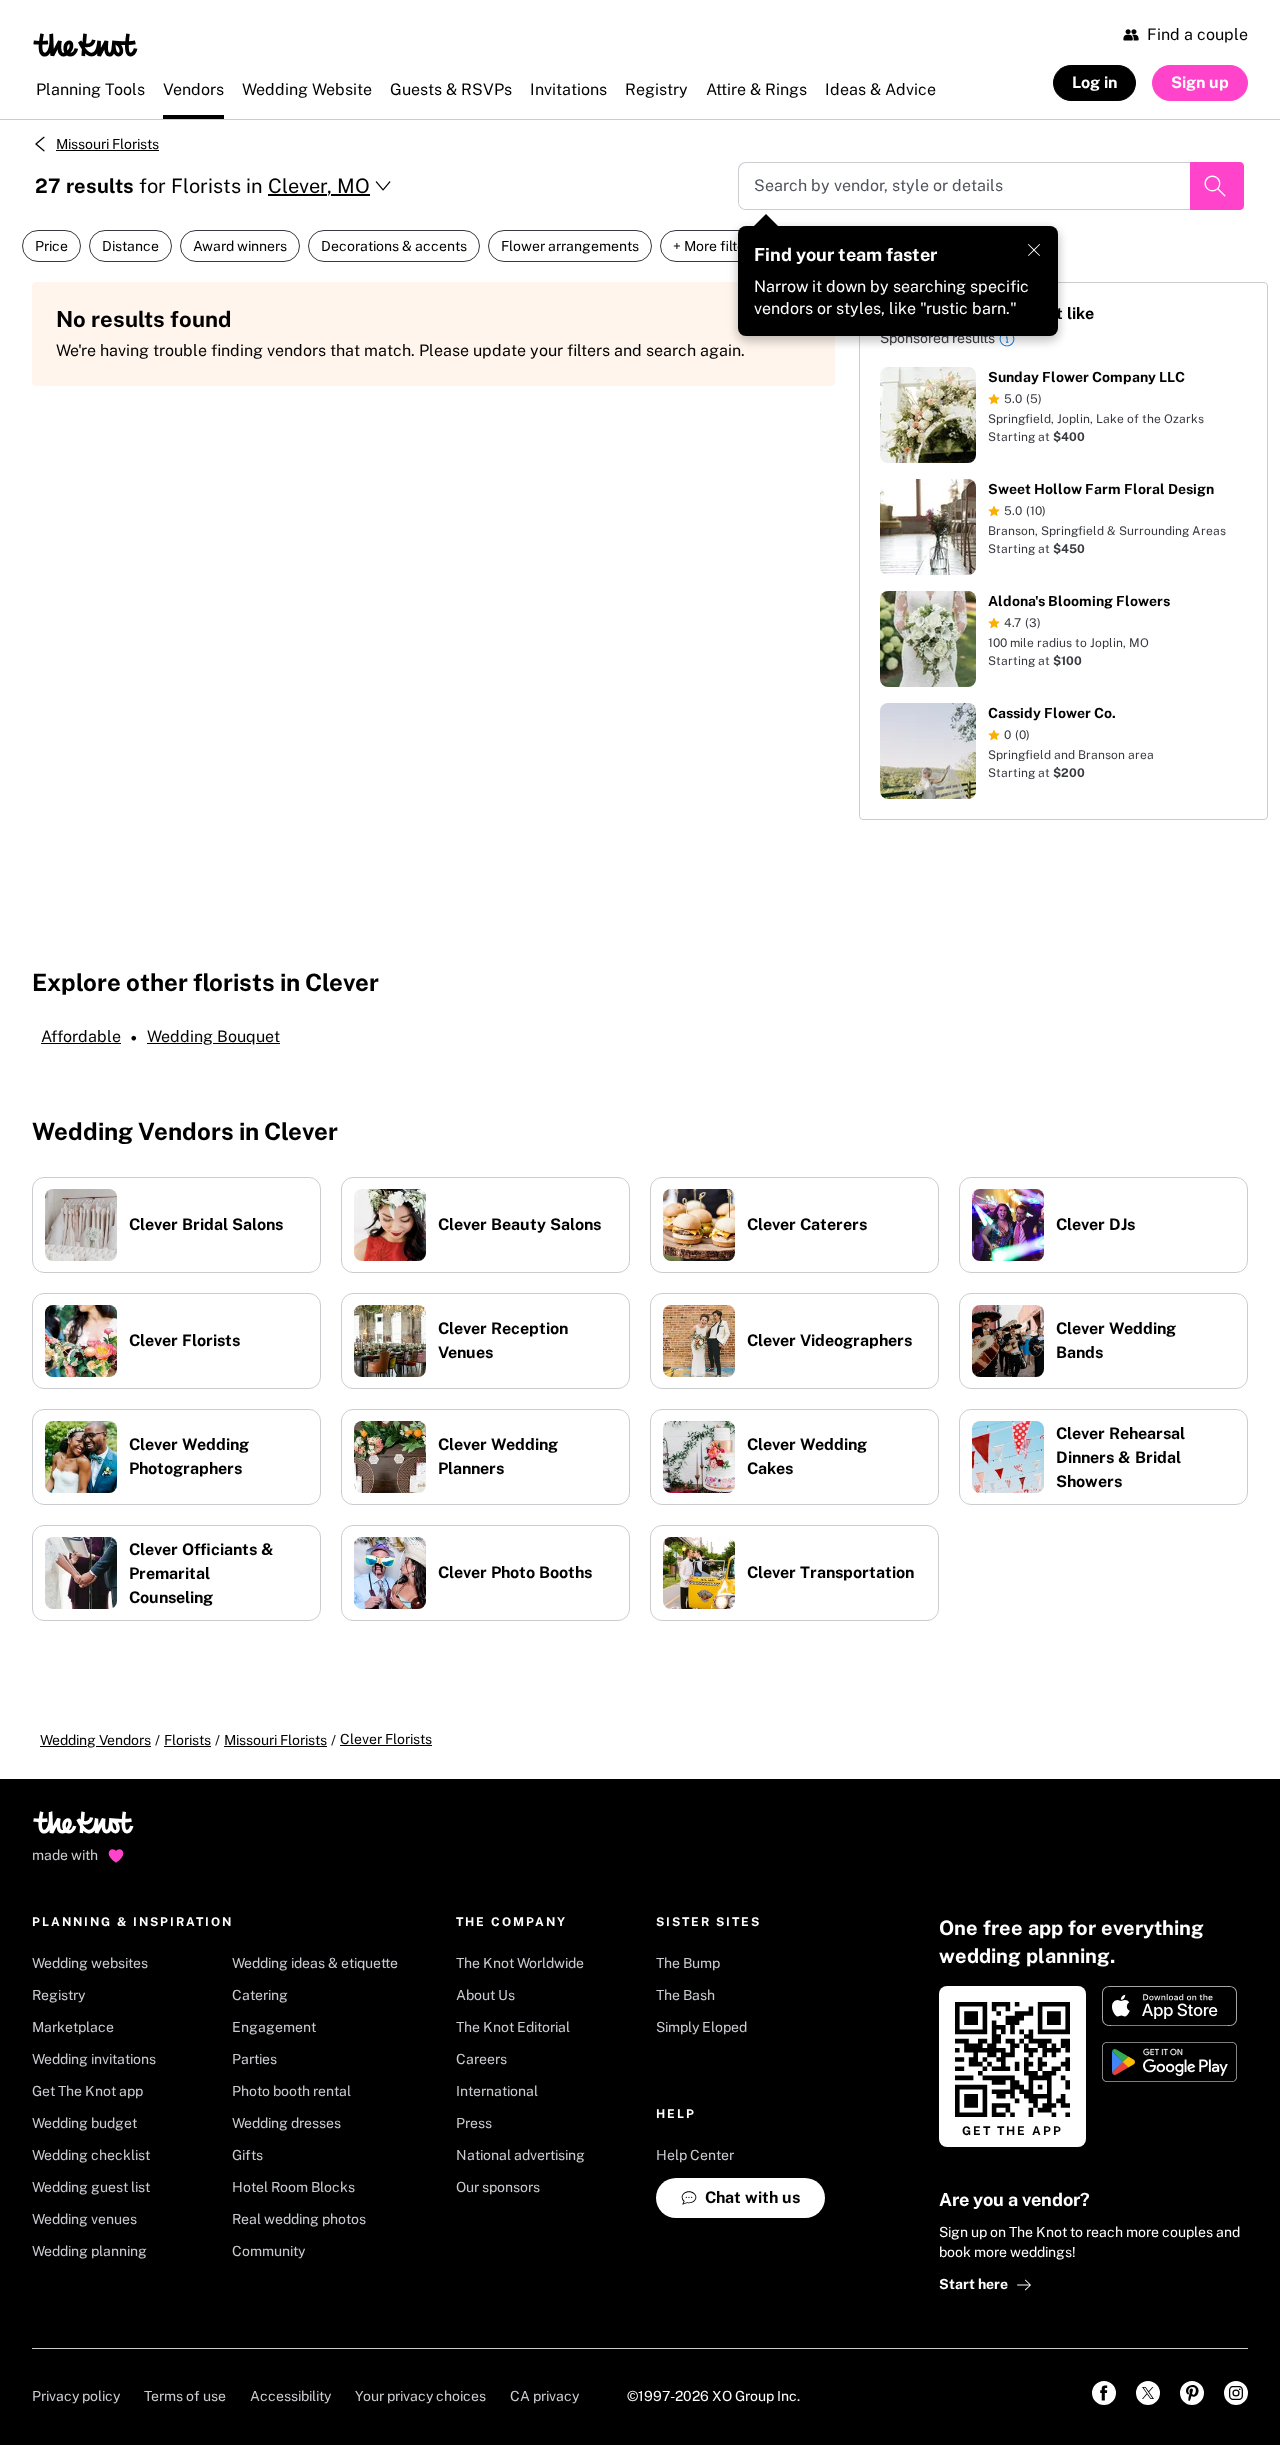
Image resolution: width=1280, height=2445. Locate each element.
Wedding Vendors (95, 1740)
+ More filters (715, 246)
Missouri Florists (107, 144)
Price (51, 246)
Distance (130, 246)
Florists (187, 1740)
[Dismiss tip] (1034, 250)
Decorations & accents (394, 246)
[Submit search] (1217, 186)
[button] (1007, 342)
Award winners (240, 246)
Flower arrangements (570, 246)
